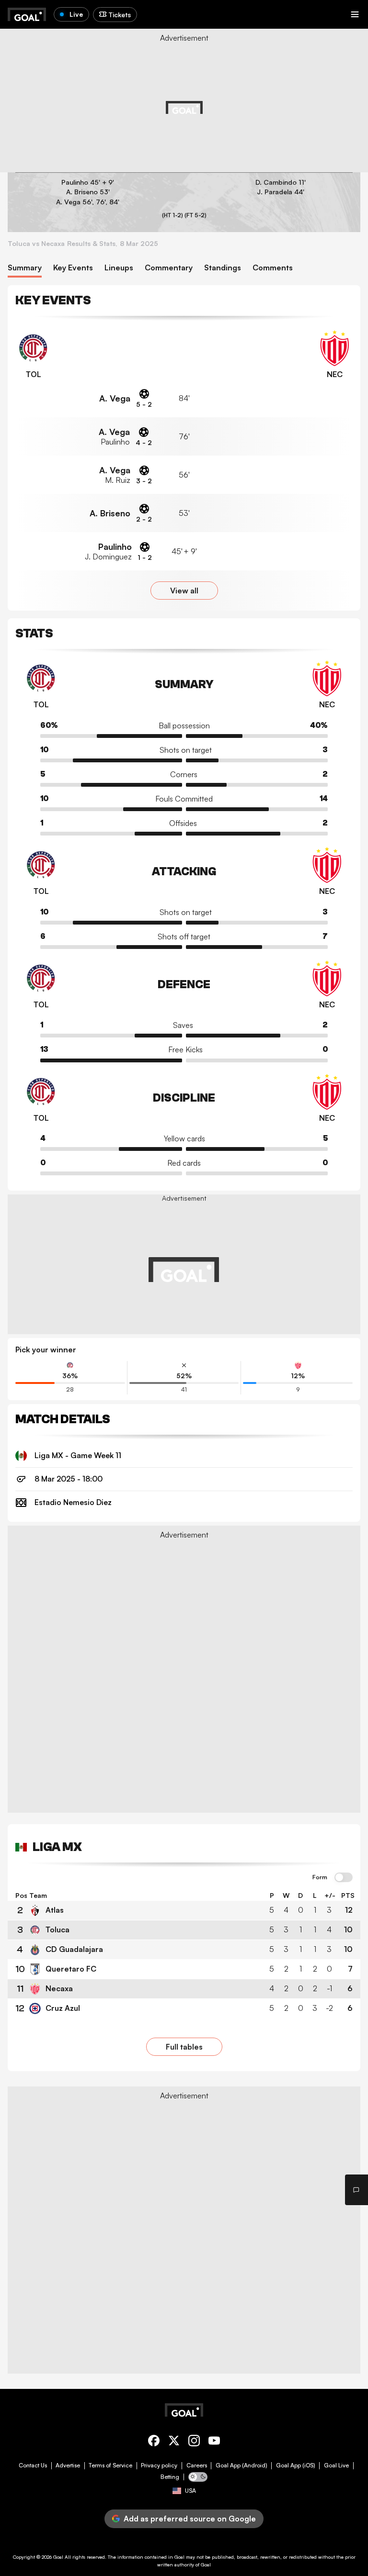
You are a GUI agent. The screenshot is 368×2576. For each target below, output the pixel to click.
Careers (197, 2465)
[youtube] (214, 2442)
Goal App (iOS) (296, 2465)
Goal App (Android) (241, 2465)
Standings (223, 268)
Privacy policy (159, 2465)
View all (184, 591)
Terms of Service (110, 2465)
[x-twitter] (174, 2442)
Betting (170, 2477)
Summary (25, 268)
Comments (273, 268)
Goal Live (336, 2465)
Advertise (68, 2465)
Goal (58, 2557)
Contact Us (33, 2465)
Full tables (184, 2047)
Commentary (169, 268)
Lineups (119, 268)
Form (320, 1877)
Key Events (73, 268)
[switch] (344, 1878)
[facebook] (154, 2442)
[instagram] (194, 2442)
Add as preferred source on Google (190, 2519)
